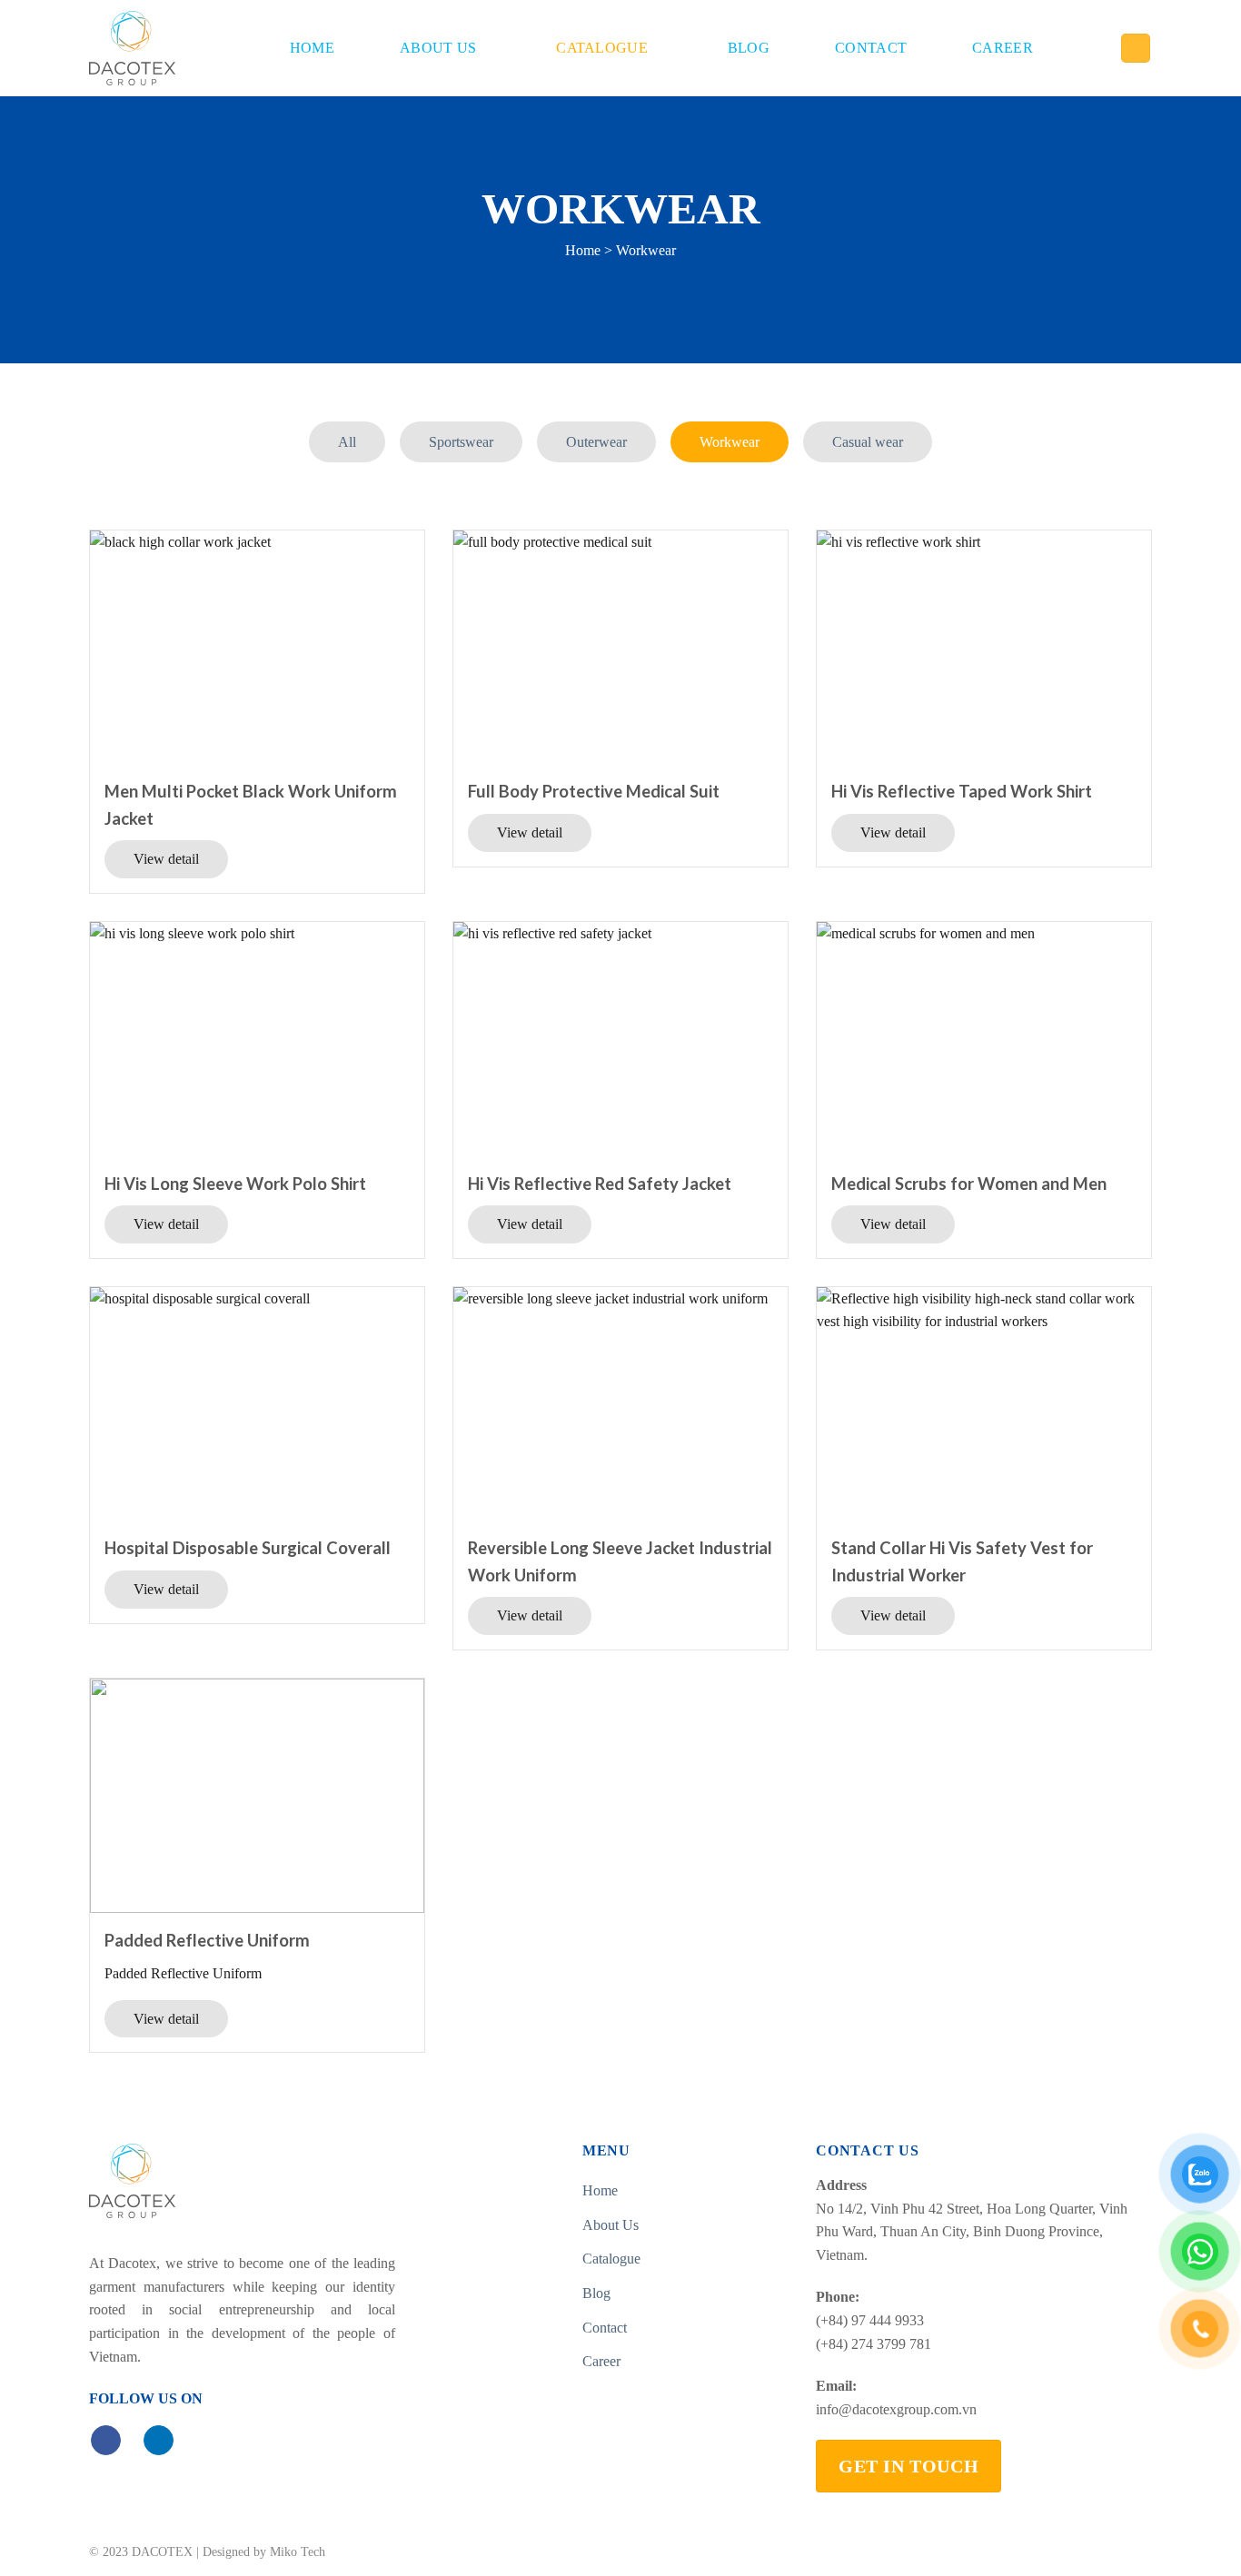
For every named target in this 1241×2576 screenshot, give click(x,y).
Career (1003, 48)
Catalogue (602, 48)
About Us (438, 48)
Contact (871, 48)
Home (312, 48)
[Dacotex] (132, 48)
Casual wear (868, 442)
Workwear (730, 442)
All (347, 442)
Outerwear (596, 442)
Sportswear (461, 442)
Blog (749, 48)
